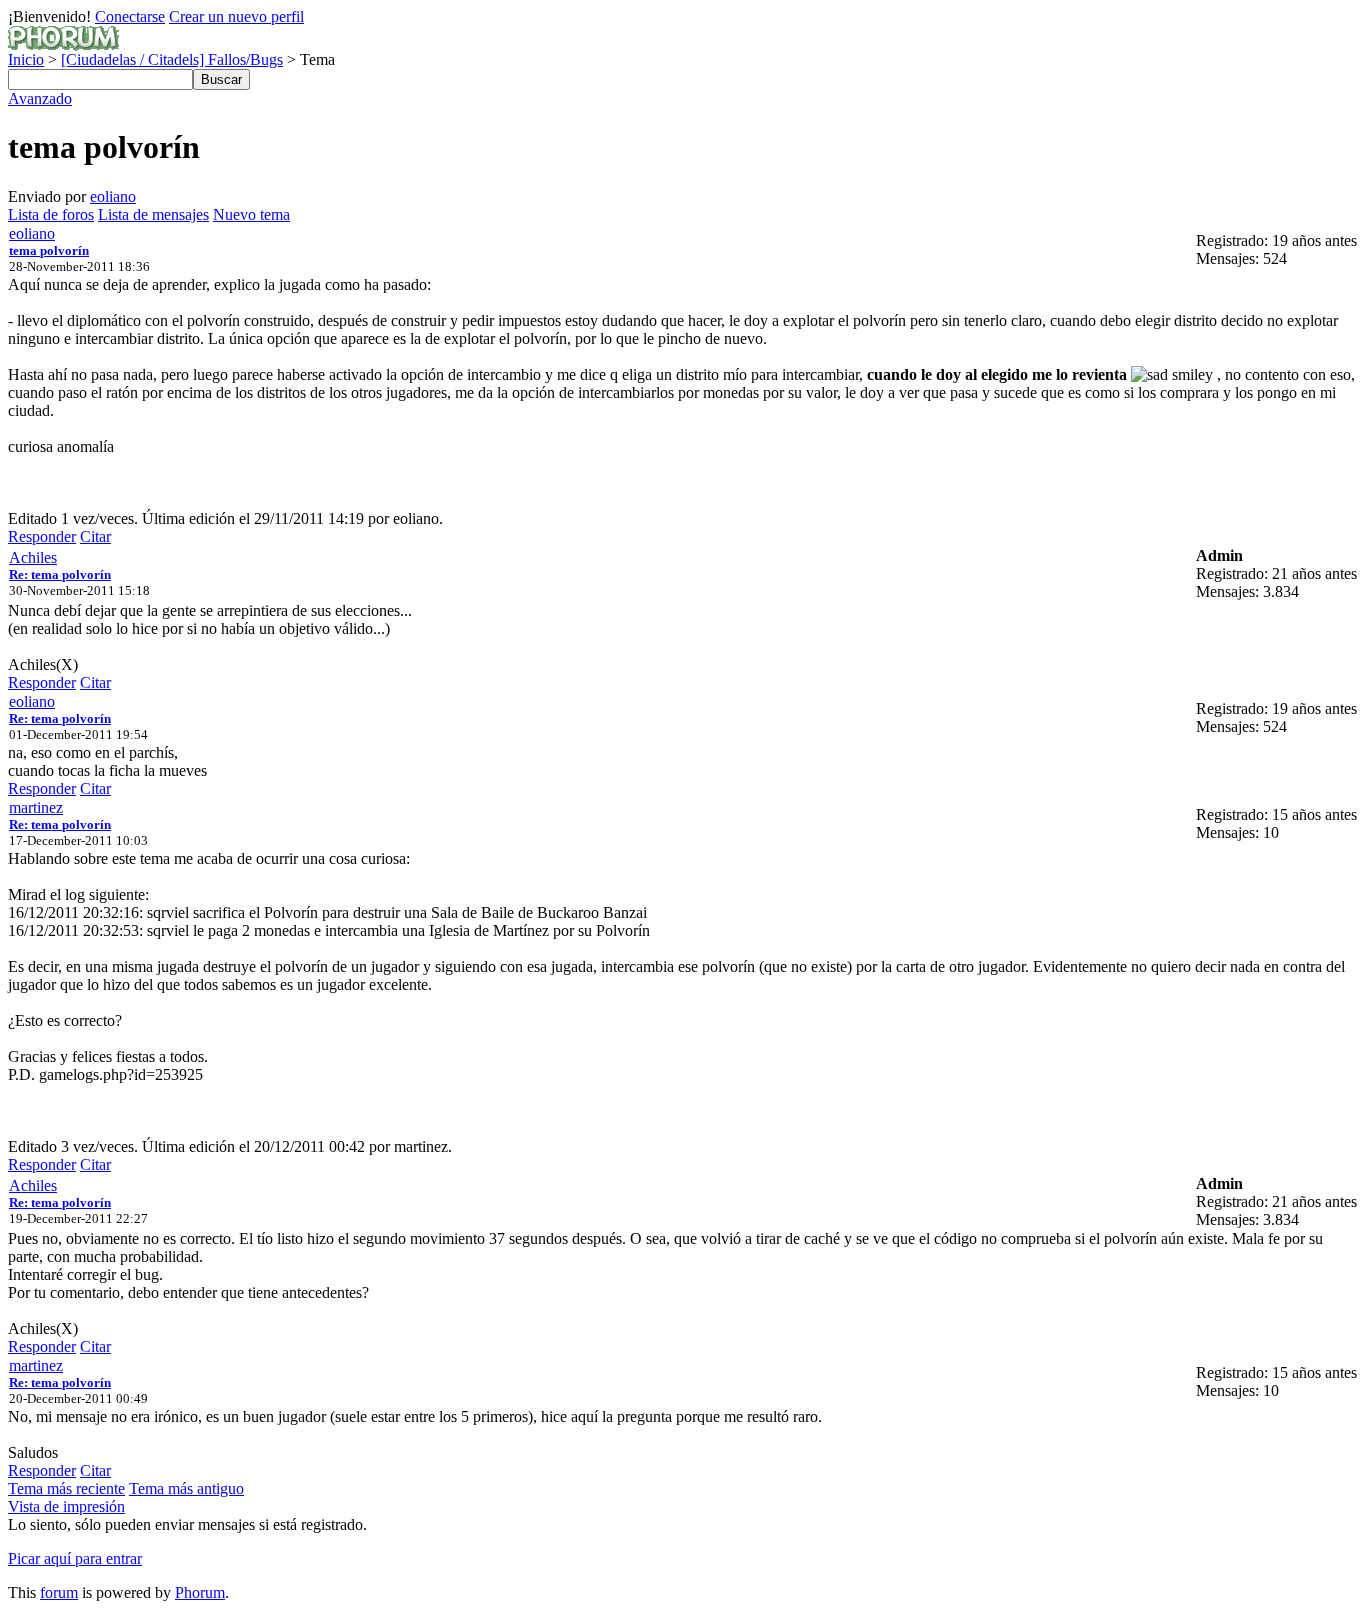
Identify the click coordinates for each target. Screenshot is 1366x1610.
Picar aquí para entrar (75, 1558)
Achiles (33, 557)
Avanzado (40, 98)
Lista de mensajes (153, 214)
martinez (36, 807)
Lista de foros (51, 214)
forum (59, 1592)
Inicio (26, 59)
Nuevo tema (251, 214)
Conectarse (130, 16)
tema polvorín (49, 250)
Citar (95, 536)
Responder (42, 536)
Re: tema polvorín (60, 574)
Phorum (200, 1592)
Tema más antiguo (186, 1488)
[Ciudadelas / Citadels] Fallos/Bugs (172, 59)
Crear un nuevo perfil (236, 16)
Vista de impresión (66, 1506)
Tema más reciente (66, 1488)
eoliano (113, 196)
